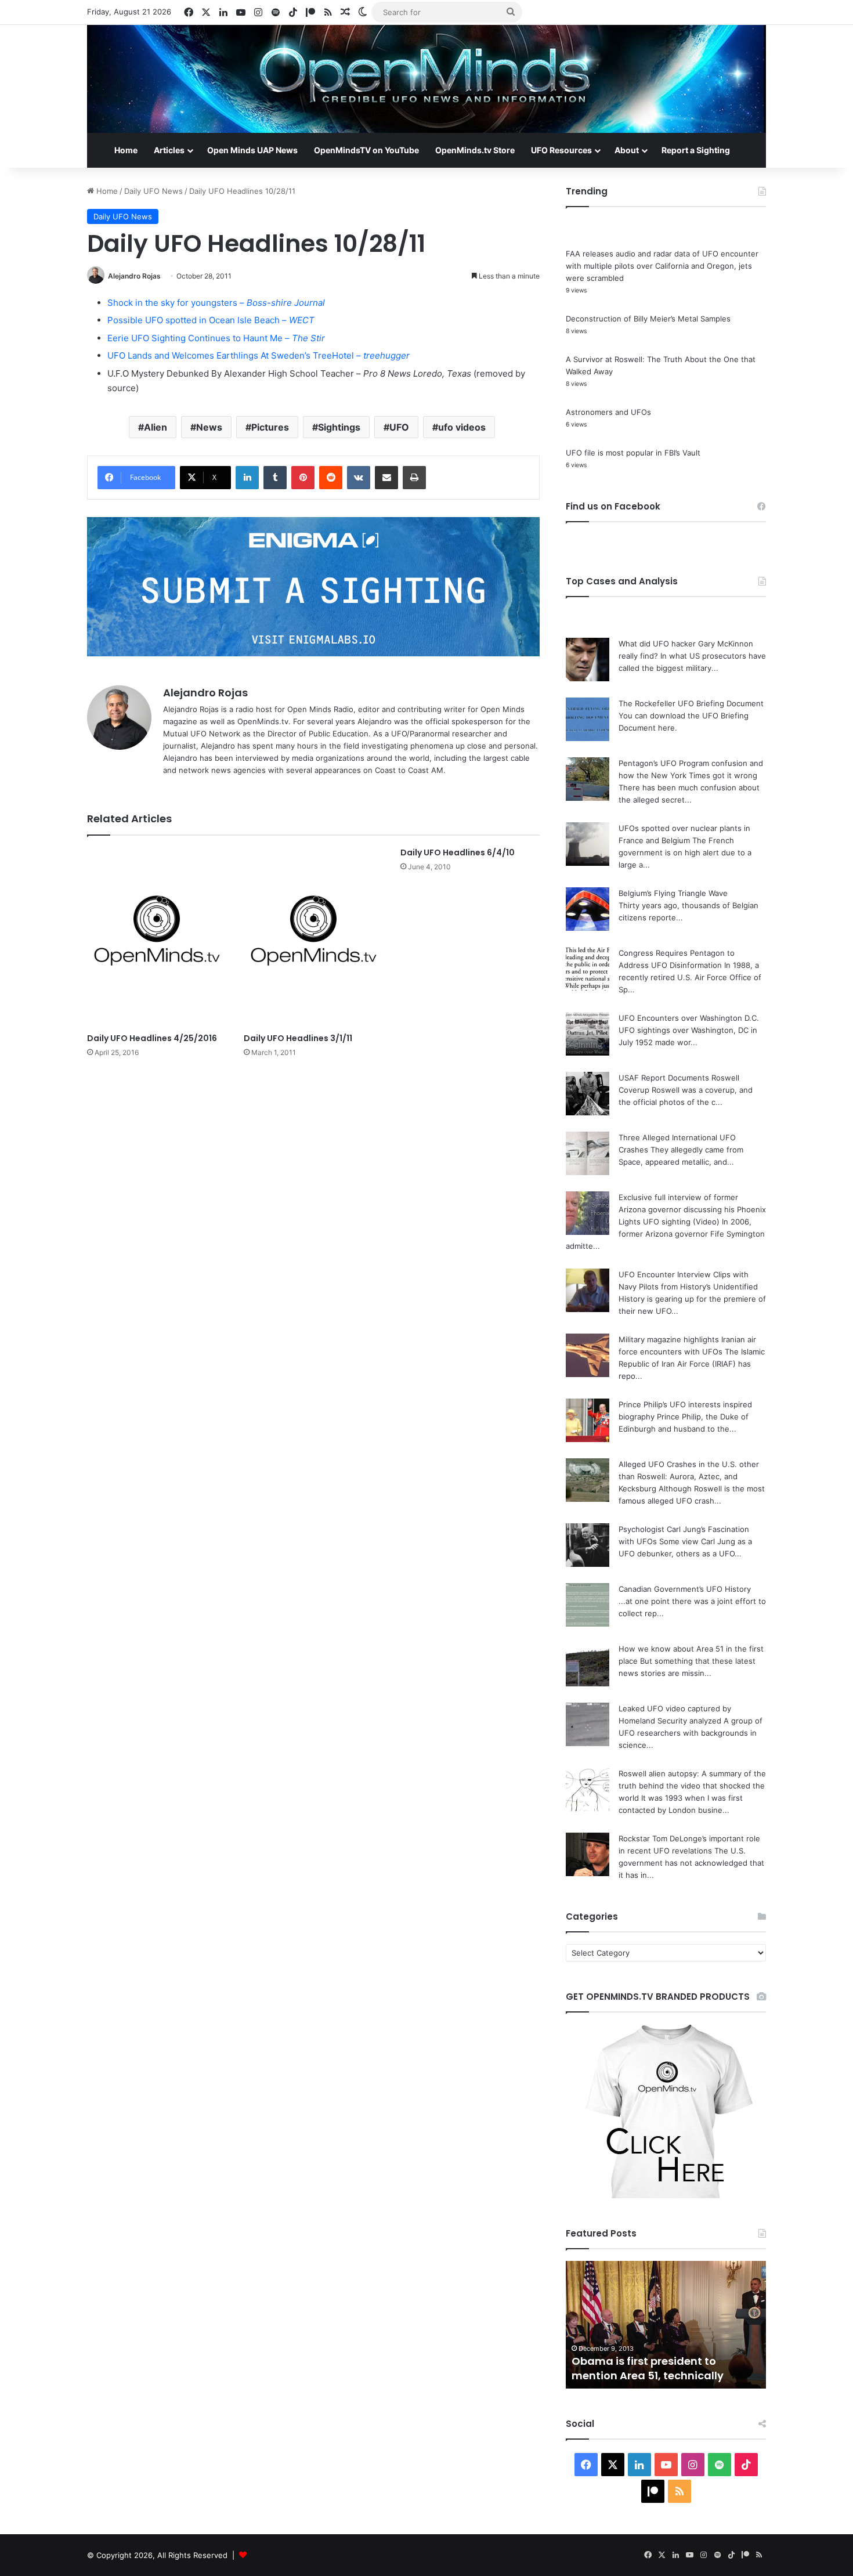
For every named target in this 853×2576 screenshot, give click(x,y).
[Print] (414, 478)
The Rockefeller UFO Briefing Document (691, 703)
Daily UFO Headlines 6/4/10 (458, 852)
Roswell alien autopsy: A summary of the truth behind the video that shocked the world (692, 1786)
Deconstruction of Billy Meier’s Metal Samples (648, 319)
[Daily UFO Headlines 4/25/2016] (157, 937)
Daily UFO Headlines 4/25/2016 (152, 1038)
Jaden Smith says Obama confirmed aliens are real (642, 2368)
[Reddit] (331, 478)
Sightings (339, 427)
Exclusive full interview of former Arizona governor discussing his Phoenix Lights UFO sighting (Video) (692, 1209)
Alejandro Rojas (134, 276)
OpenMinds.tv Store (475, 150)
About (627, 150)
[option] (666, 2325)
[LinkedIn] (247, 478)
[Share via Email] (386, 478)
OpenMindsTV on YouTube (366, 150)
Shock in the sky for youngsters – (216, 303)
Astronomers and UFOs (608, 412)
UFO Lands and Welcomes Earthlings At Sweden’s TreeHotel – (259, 355)
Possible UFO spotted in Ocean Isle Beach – (211, 320)
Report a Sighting (696, 150)
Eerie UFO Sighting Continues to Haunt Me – (216, 338)
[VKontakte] (359, 478)
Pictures (270, 427)
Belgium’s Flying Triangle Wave (673, 893)
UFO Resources (561, 150)
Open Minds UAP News (252, 150)
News (209, 427)
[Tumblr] (275, 478)
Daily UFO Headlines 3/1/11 (298, 1038)
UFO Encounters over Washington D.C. (689, 1018)
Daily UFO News (153, 191)
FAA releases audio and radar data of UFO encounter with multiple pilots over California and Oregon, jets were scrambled (662, 266)
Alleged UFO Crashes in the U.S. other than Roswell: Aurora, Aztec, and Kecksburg (689, 1476)
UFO (399, 427)
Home (126, 150)
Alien (156, 427)
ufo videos (462, 427)
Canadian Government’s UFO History (685, 1589)
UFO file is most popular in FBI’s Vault (633, 453)
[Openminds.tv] (426, 79)
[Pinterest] (303, 478)
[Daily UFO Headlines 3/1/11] (313, 937)
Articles (169, 150)
